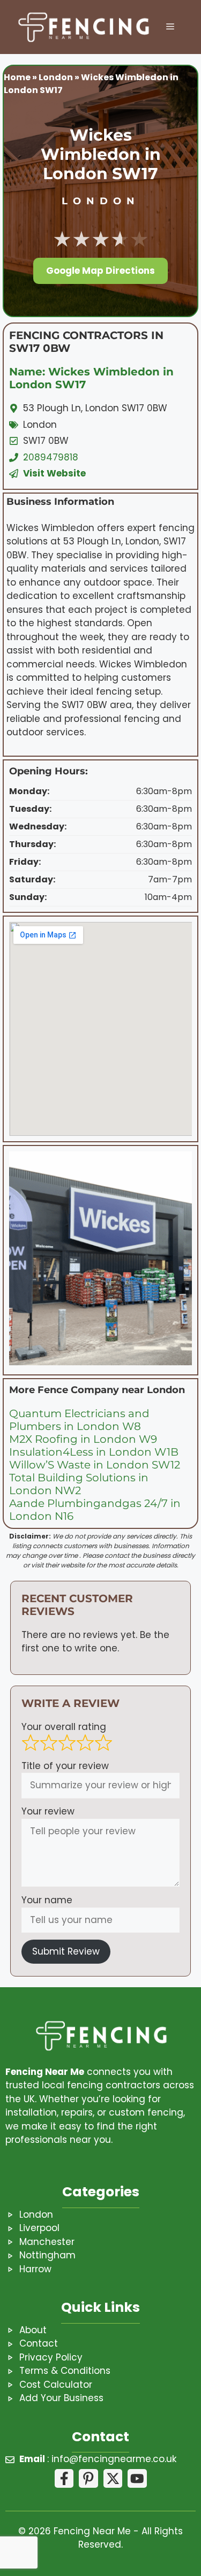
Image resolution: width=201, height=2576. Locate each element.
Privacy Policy (51, 2357)
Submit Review (66, 1951)
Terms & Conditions (65, 2371)
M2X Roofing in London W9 (83, 1439)
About (33, 2330)
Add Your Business (61, 2398)
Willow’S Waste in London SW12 (95, 1465)
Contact (39, 2343)
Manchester (47, 2242)
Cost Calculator (56, 2385)
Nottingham (47, 2255)
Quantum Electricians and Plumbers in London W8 (79, 1420)
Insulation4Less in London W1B (94, 1452)
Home (17, 77)
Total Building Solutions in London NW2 (79, 1484)
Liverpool (39, 2228)
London (56, 77)
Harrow (35, 2269)
